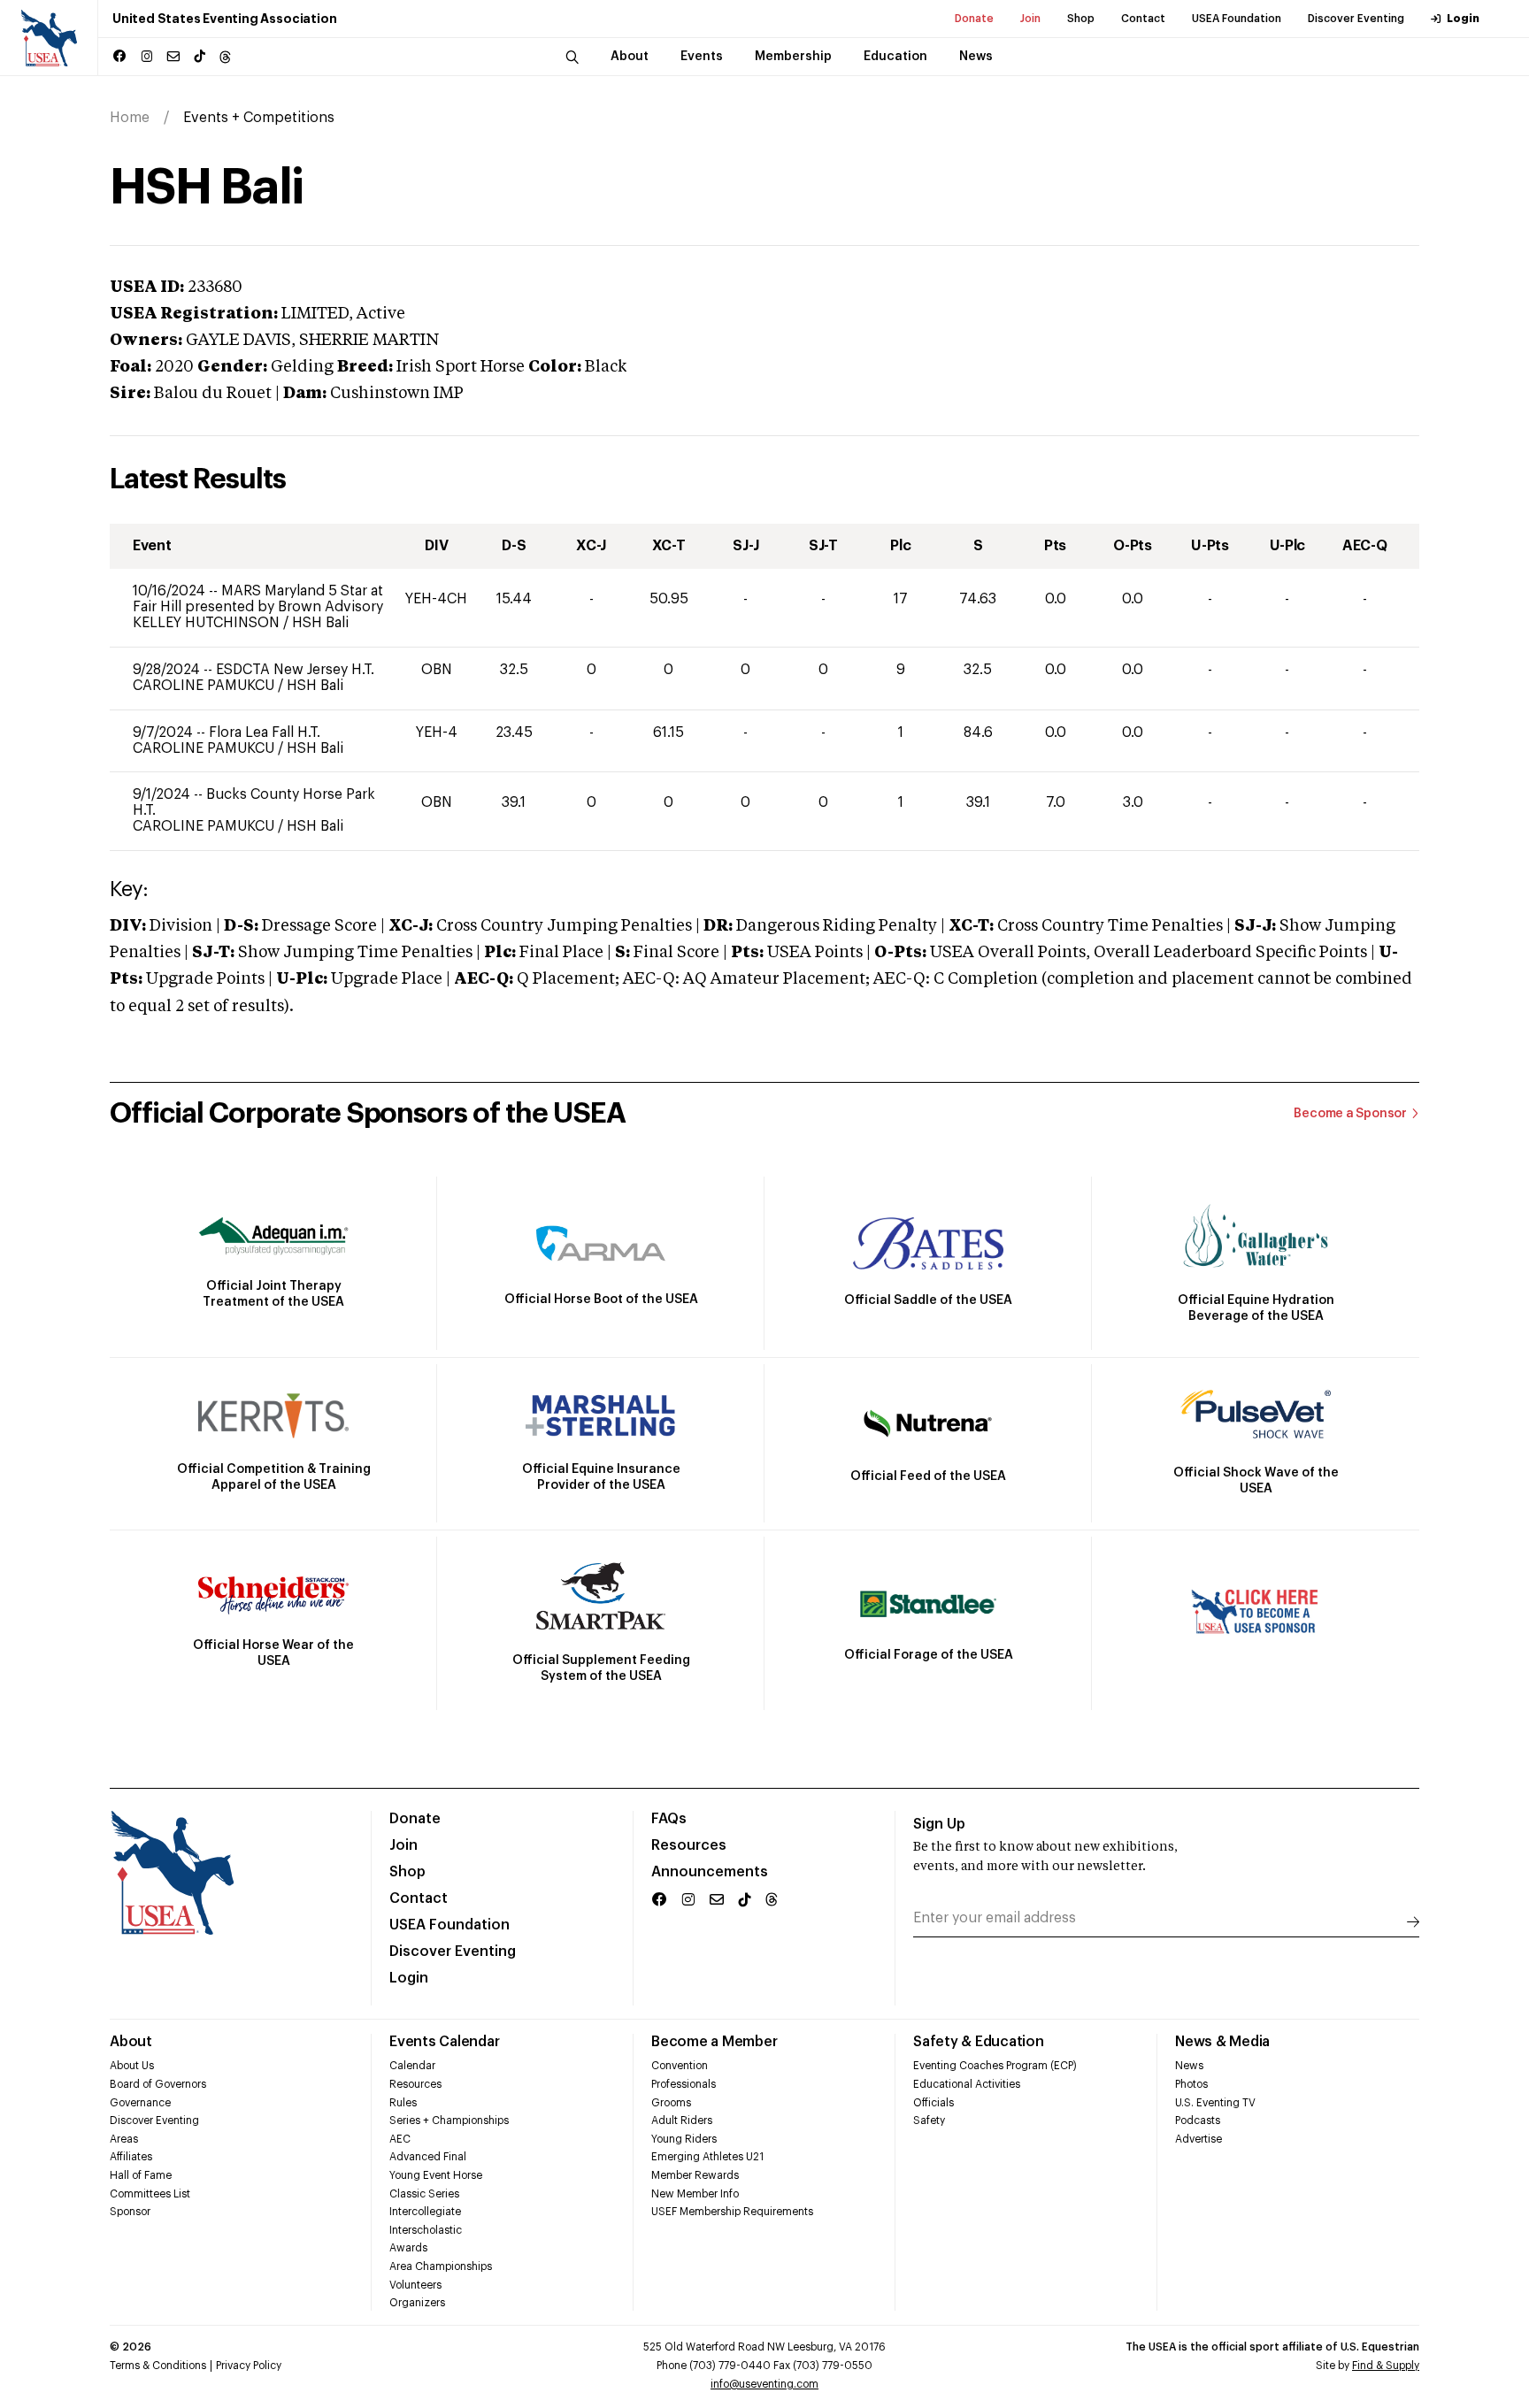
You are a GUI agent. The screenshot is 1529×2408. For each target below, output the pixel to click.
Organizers (417, 2303)
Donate (974, 19)
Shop (1081, 19)
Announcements (710, 1872)
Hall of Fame (141, 2175)
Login (1463, 19)
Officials (934, 2103)
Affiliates (131, 2157)
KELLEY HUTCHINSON (208, 623)
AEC (400, 2139)
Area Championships (441, 2266)
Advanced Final (428, 2157)
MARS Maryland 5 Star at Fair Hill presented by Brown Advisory (258, 599)
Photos (1191, 2084)
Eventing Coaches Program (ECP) (995, 2066)
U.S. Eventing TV (1215, 2103)
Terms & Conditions (158, 2366)
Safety (929, 2120)
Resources (689, 1845)
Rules (403, 2103)
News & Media (1222, 2042)
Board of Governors (158, 2084)
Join (1030, 19)
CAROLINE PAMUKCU (205, 686)
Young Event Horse (436, 2175)
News (1189, 2066)
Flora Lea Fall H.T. (265, 732)
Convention (680, 2066)
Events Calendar (444, 2042)
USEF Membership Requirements (732, 2212)
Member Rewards (695, 2175)
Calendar (412, 2066)
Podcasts (1198, 2120)
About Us (132, 2066)
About (131, 2042)
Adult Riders (682, 2120)
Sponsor (130, 2212)
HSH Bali (320, 623)
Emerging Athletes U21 (707, 2157)
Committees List (150, 2194)
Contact (1143, 19)
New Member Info (695, 2194)
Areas (124, 2139)
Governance (140, 2103)
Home (130, 118)
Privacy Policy (249, 2366)
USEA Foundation (1237, 19)
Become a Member (714, 2042)
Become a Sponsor (1350, 1114)
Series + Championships (449, 2120)
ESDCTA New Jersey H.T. (295, 670)
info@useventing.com (764, 2384)
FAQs (669, 1819)
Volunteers (415, 2285)
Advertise (1199, 2139)
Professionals (684, 2084)
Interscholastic (426, 2230)
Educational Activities (967, 2084)
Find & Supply (1386, 2366)
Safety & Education (979, 2042)
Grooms (671, 2103)
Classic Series (424, 2194)
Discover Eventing (1356, 19)
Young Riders (684, 2139)
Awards (408, 2248)
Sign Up (939, 1824)
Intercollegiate (425, 2212)
